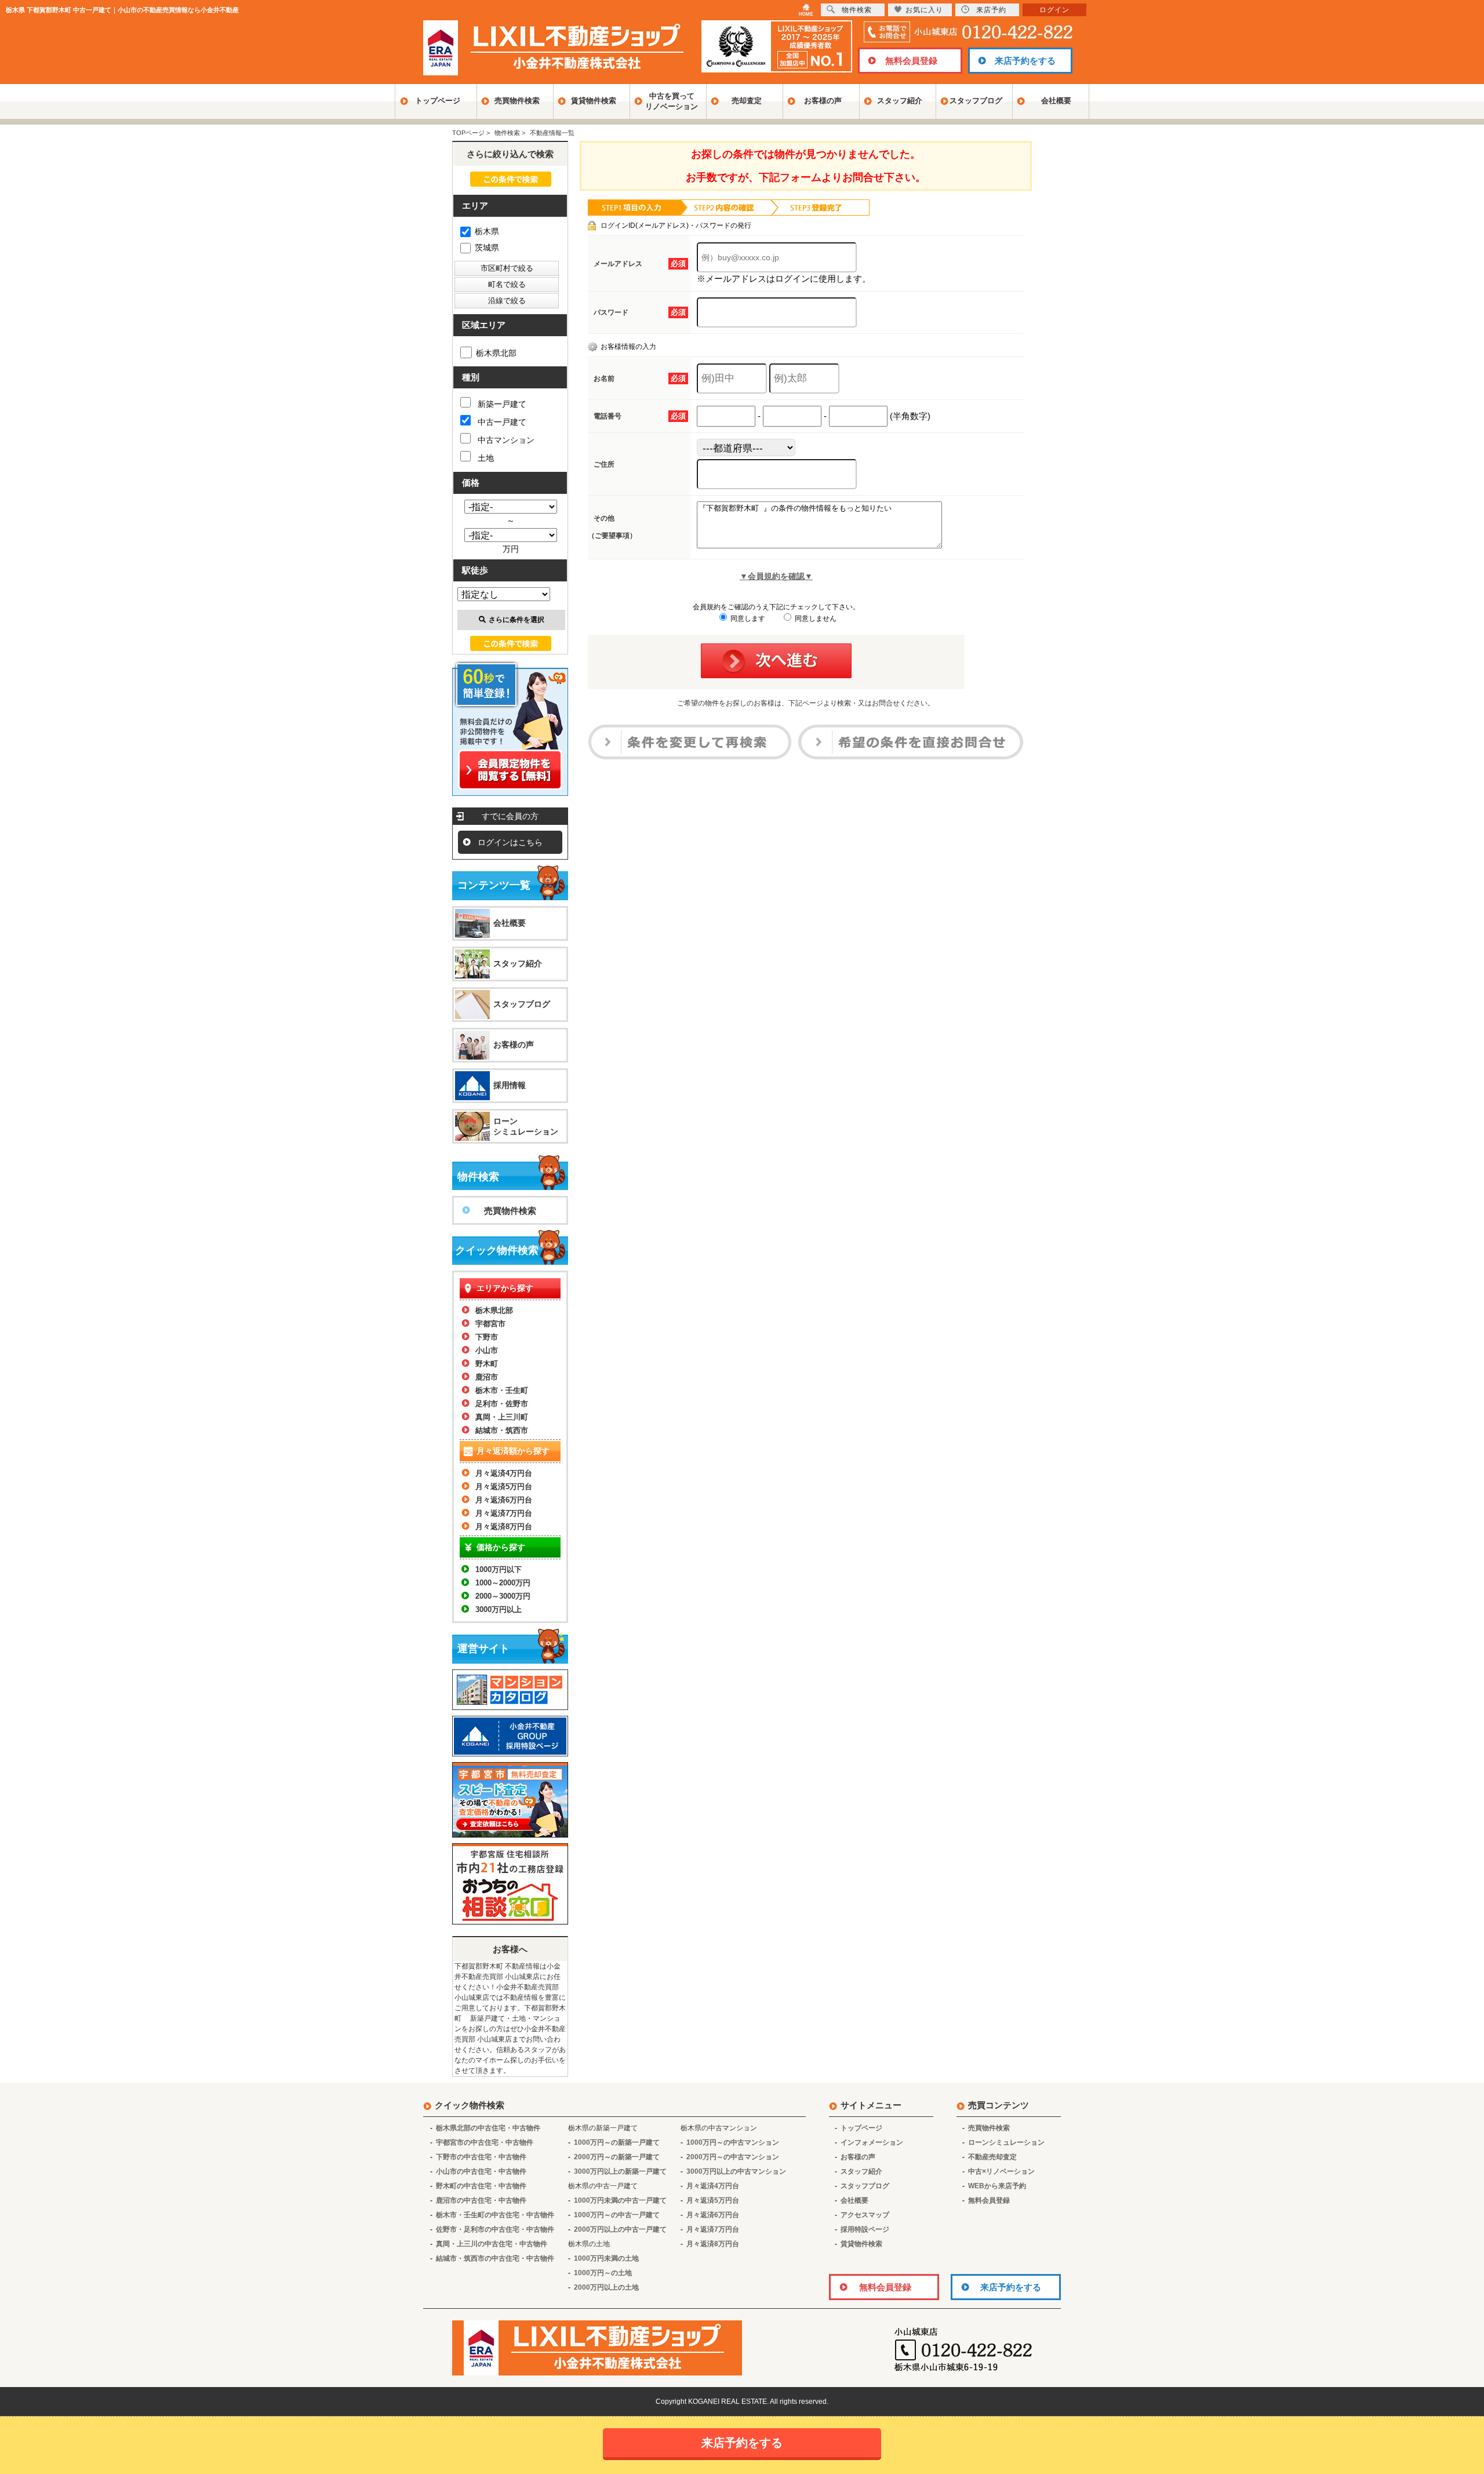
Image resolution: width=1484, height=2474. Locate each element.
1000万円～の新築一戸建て (617, 2142)
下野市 (487, 1337)
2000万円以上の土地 (606, 2287)
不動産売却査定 (992, 2157)
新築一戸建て (502, 404)
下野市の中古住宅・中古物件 (481, 2157)
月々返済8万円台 (504, 1527)
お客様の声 (823, 101)
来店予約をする (1025, 61)
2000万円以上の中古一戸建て (620, 2229)
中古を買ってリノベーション (672, 101)
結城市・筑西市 (502, 1430)
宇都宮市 (490, 1324)
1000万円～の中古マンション (733, 2142)
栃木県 (487, 231)
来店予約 (991, 10)
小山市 (487, 1350)
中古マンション (506, 440)
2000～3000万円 (503, 1596)
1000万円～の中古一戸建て (617, 2215)
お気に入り (924, 10)
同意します (747, 618)
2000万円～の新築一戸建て (617, 2157)
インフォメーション (872, 2142)
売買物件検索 (517, 101)
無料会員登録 (911, 61)
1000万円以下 (499, 1569)
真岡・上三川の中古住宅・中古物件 (492, 2244)
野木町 (487, 1364)
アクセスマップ (865, 2215)
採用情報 (510, 1085)
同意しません (815, 618)
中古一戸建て (502, 422)
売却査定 (747, 101)
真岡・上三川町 (502, 1417)
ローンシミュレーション (526, 1126)
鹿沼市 (487, 1377)
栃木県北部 (496, 353)
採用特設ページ (865, 2229)
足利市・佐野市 (502, 1404)
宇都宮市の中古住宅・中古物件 (485, 2142)
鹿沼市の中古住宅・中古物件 (481, 2200)
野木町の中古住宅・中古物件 (481, 2186)
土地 (486, 458)
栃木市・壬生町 (502, 1390)
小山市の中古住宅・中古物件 (481, 2171)
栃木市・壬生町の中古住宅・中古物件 (495, 2215)
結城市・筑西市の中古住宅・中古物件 (495, 2258)
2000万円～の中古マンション (733, 2157)
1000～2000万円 (503, 1583)
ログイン (1054, 10)
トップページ (438, 101)
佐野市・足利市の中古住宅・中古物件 (495, 2229)
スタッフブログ (976, 101)
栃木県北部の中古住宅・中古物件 (488, 2128)
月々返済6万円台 (504, 1500)
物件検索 (857, 10)
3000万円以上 (499, 1609)
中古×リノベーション (1001, 2171)
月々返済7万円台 (504, 1513)
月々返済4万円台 (504, 1473)
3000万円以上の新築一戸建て (620, 2171)
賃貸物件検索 (594, 101)
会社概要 (1056, 101)
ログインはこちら (510, 842)
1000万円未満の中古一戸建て (620, 2200)
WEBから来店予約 (997, 2186)
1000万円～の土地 (603, 2273)
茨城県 (487, 248)
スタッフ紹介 (900, 101)
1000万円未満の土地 (606, 2258)
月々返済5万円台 (504, 1487)
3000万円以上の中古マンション (736, 2171)
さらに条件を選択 (517, 620)
